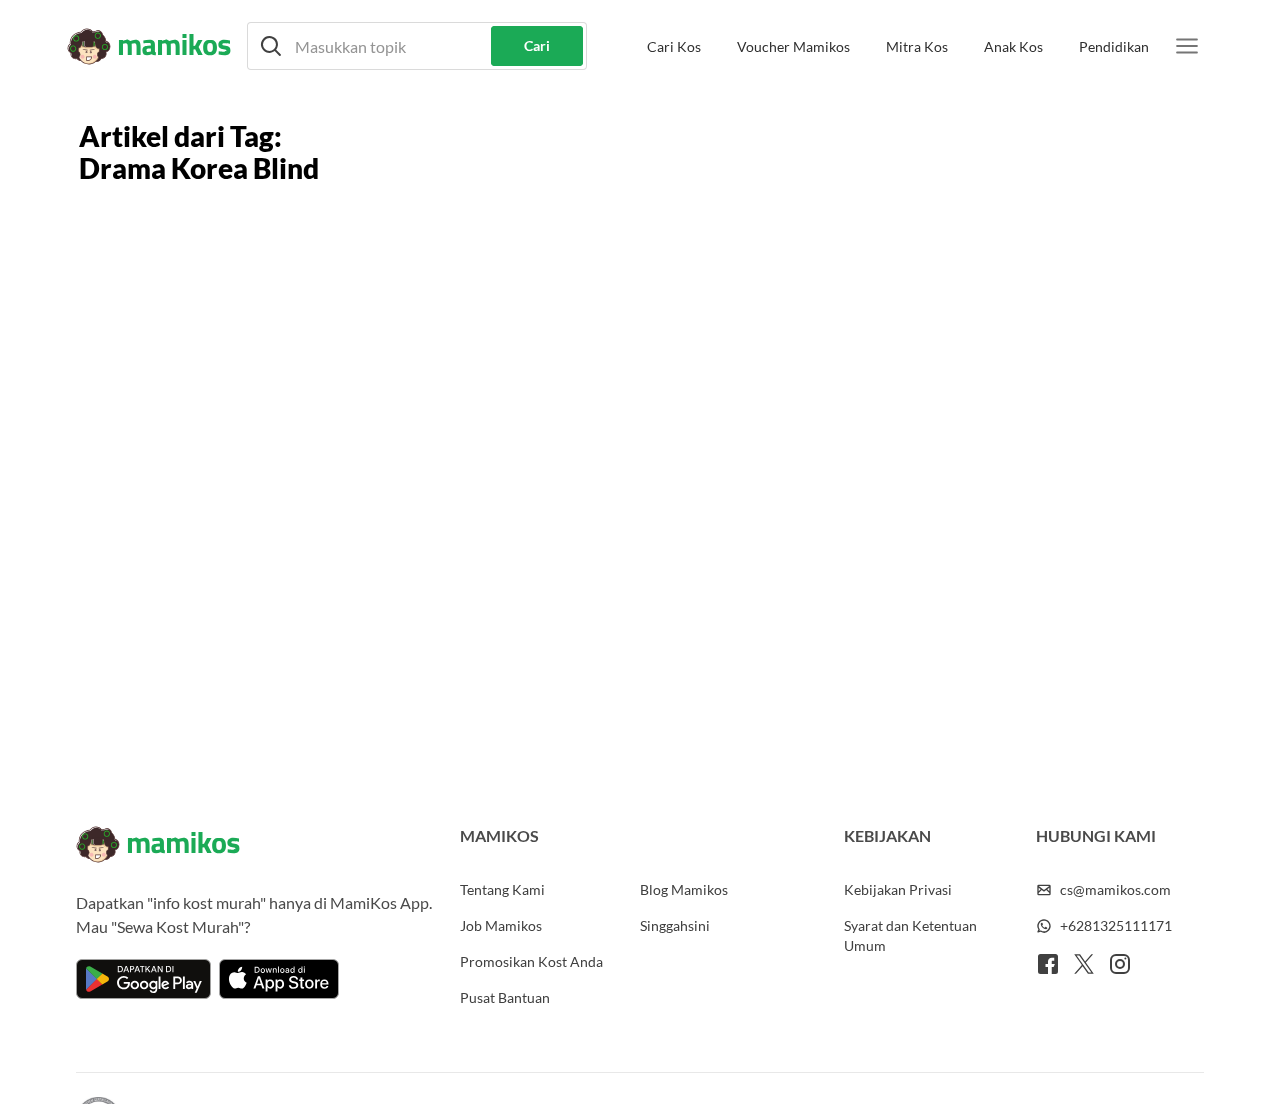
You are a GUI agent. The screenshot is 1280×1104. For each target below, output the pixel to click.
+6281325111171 (1116, 925)
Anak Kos (1013, 46)
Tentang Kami (502, 889)
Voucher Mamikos (793, 46)
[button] (417, 46)
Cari (537, 45)
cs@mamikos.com (1115, 889)
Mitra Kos (917, 46)
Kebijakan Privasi (898, 889)
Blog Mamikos (684, 889)
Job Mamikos (501, 925)
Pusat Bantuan (505, 997)
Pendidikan (1114, 46)
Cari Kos (674, 46)
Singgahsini (675, 925)
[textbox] (417, 46)
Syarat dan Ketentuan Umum (910, 935)
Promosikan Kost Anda (531, 961)
